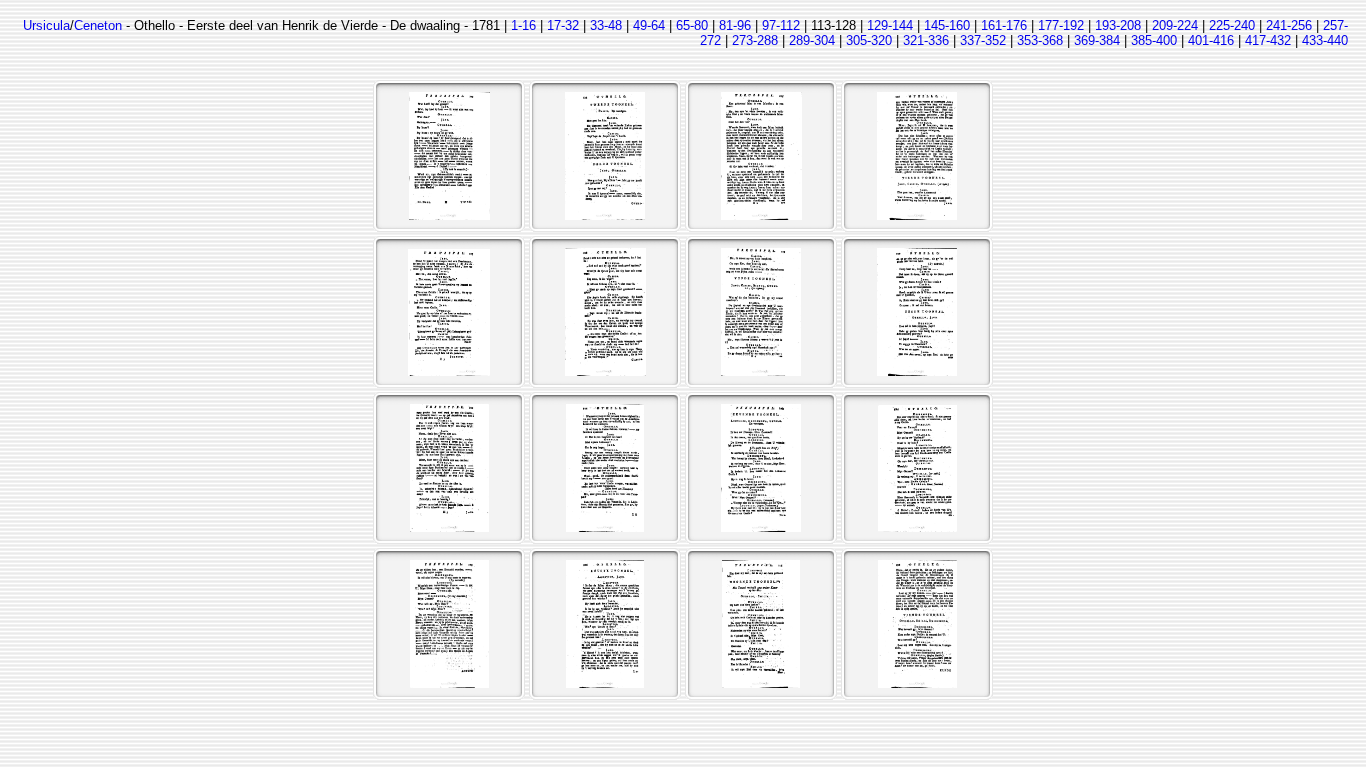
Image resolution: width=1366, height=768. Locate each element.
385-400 (1154, 40)
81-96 (735, 25)
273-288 (755, 40)
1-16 (523, 25)
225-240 (1232, 25)
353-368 (1040, 40)
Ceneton (98, 25)
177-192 (1061, 25)
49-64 (649, 25)
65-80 (692, 25)
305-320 (869, 40)
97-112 (781, 25)
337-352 (983, 40)
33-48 (606, 25)
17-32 (563, 25)
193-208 (1118, 25)
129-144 (890, 25)
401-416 (1211, 40)
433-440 (1325, 40)
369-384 (1097, 40)
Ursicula (46, 25)
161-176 (1004, 25)
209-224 (1175, 25)
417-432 (1268, 40)
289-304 (812, 40)
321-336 (926, 40)
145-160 (947, 25)
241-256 (1289, 25)
